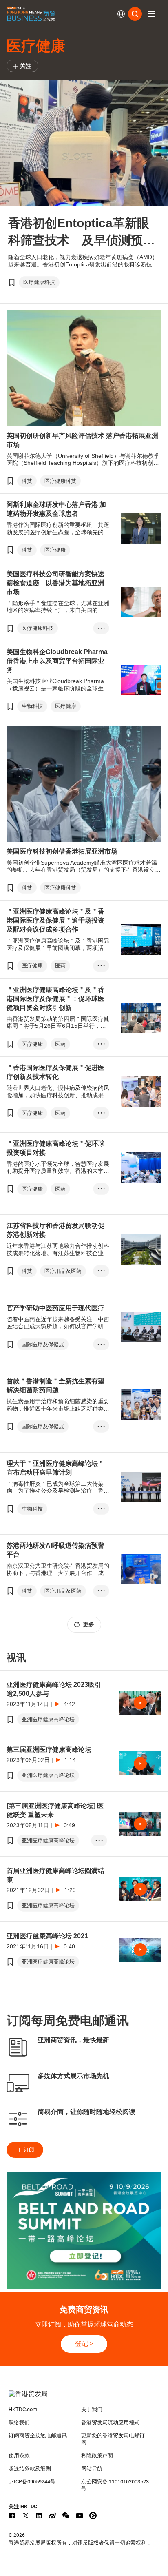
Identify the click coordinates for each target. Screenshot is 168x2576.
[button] (152, 14)
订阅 (29, 2150)
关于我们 (92, 2409)
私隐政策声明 (97, 2455)
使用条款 (19, 2455)
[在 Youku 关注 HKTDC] (93, 2516)
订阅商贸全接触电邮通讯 (38, 2435)
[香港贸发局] (84, 2398)
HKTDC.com (23, 2409)
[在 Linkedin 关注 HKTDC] (39, 2516)
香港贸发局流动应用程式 (110, 2422)
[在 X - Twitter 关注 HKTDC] (26, 2516)
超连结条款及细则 (30, 2468)
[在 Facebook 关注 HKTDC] (12, 2516)
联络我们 (19, 2422)
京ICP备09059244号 (32, 2482)
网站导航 (92, 2468)
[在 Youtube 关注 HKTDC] (80, 2516)
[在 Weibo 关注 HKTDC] (53, 2516)
